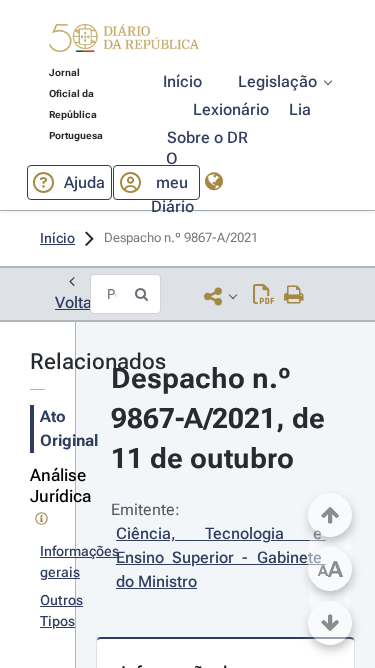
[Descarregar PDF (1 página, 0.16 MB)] (263, 296)
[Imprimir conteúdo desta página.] (294, 296)
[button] (124, 41)
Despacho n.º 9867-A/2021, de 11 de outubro (221, 418)
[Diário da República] (124, 42)
